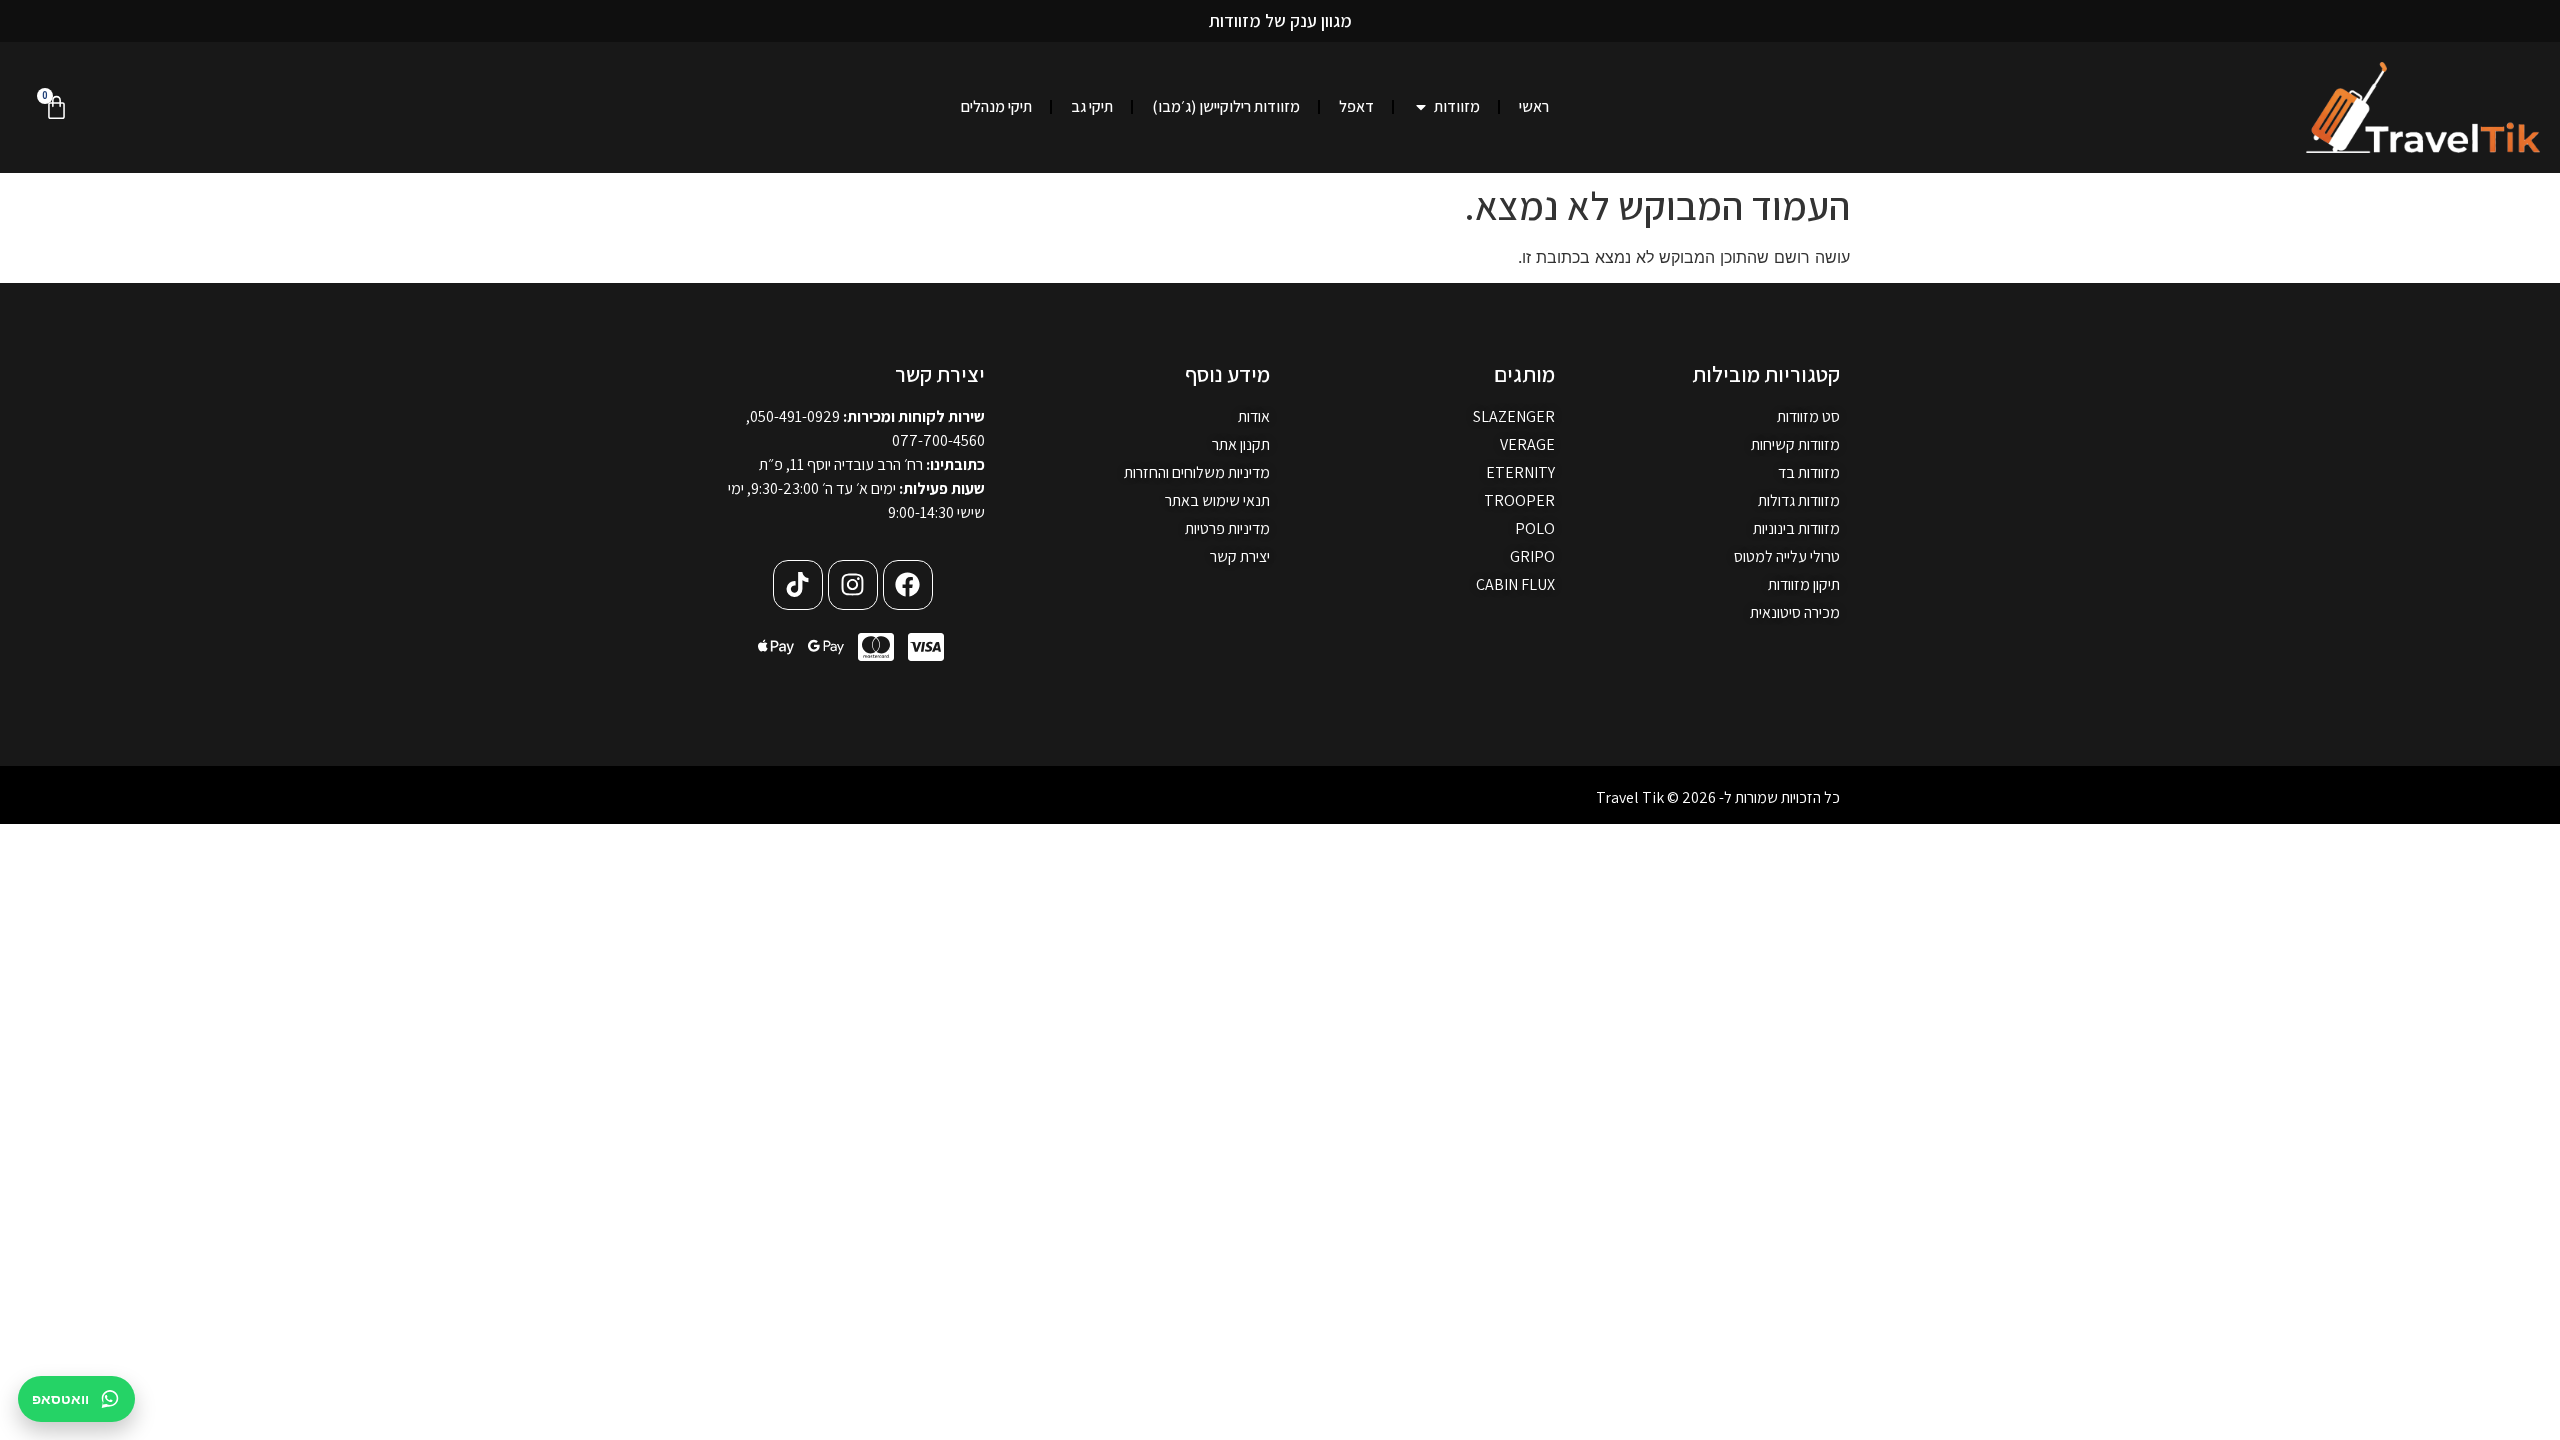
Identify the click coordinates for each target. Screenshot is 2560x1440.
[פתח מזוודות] (1421, 107)
